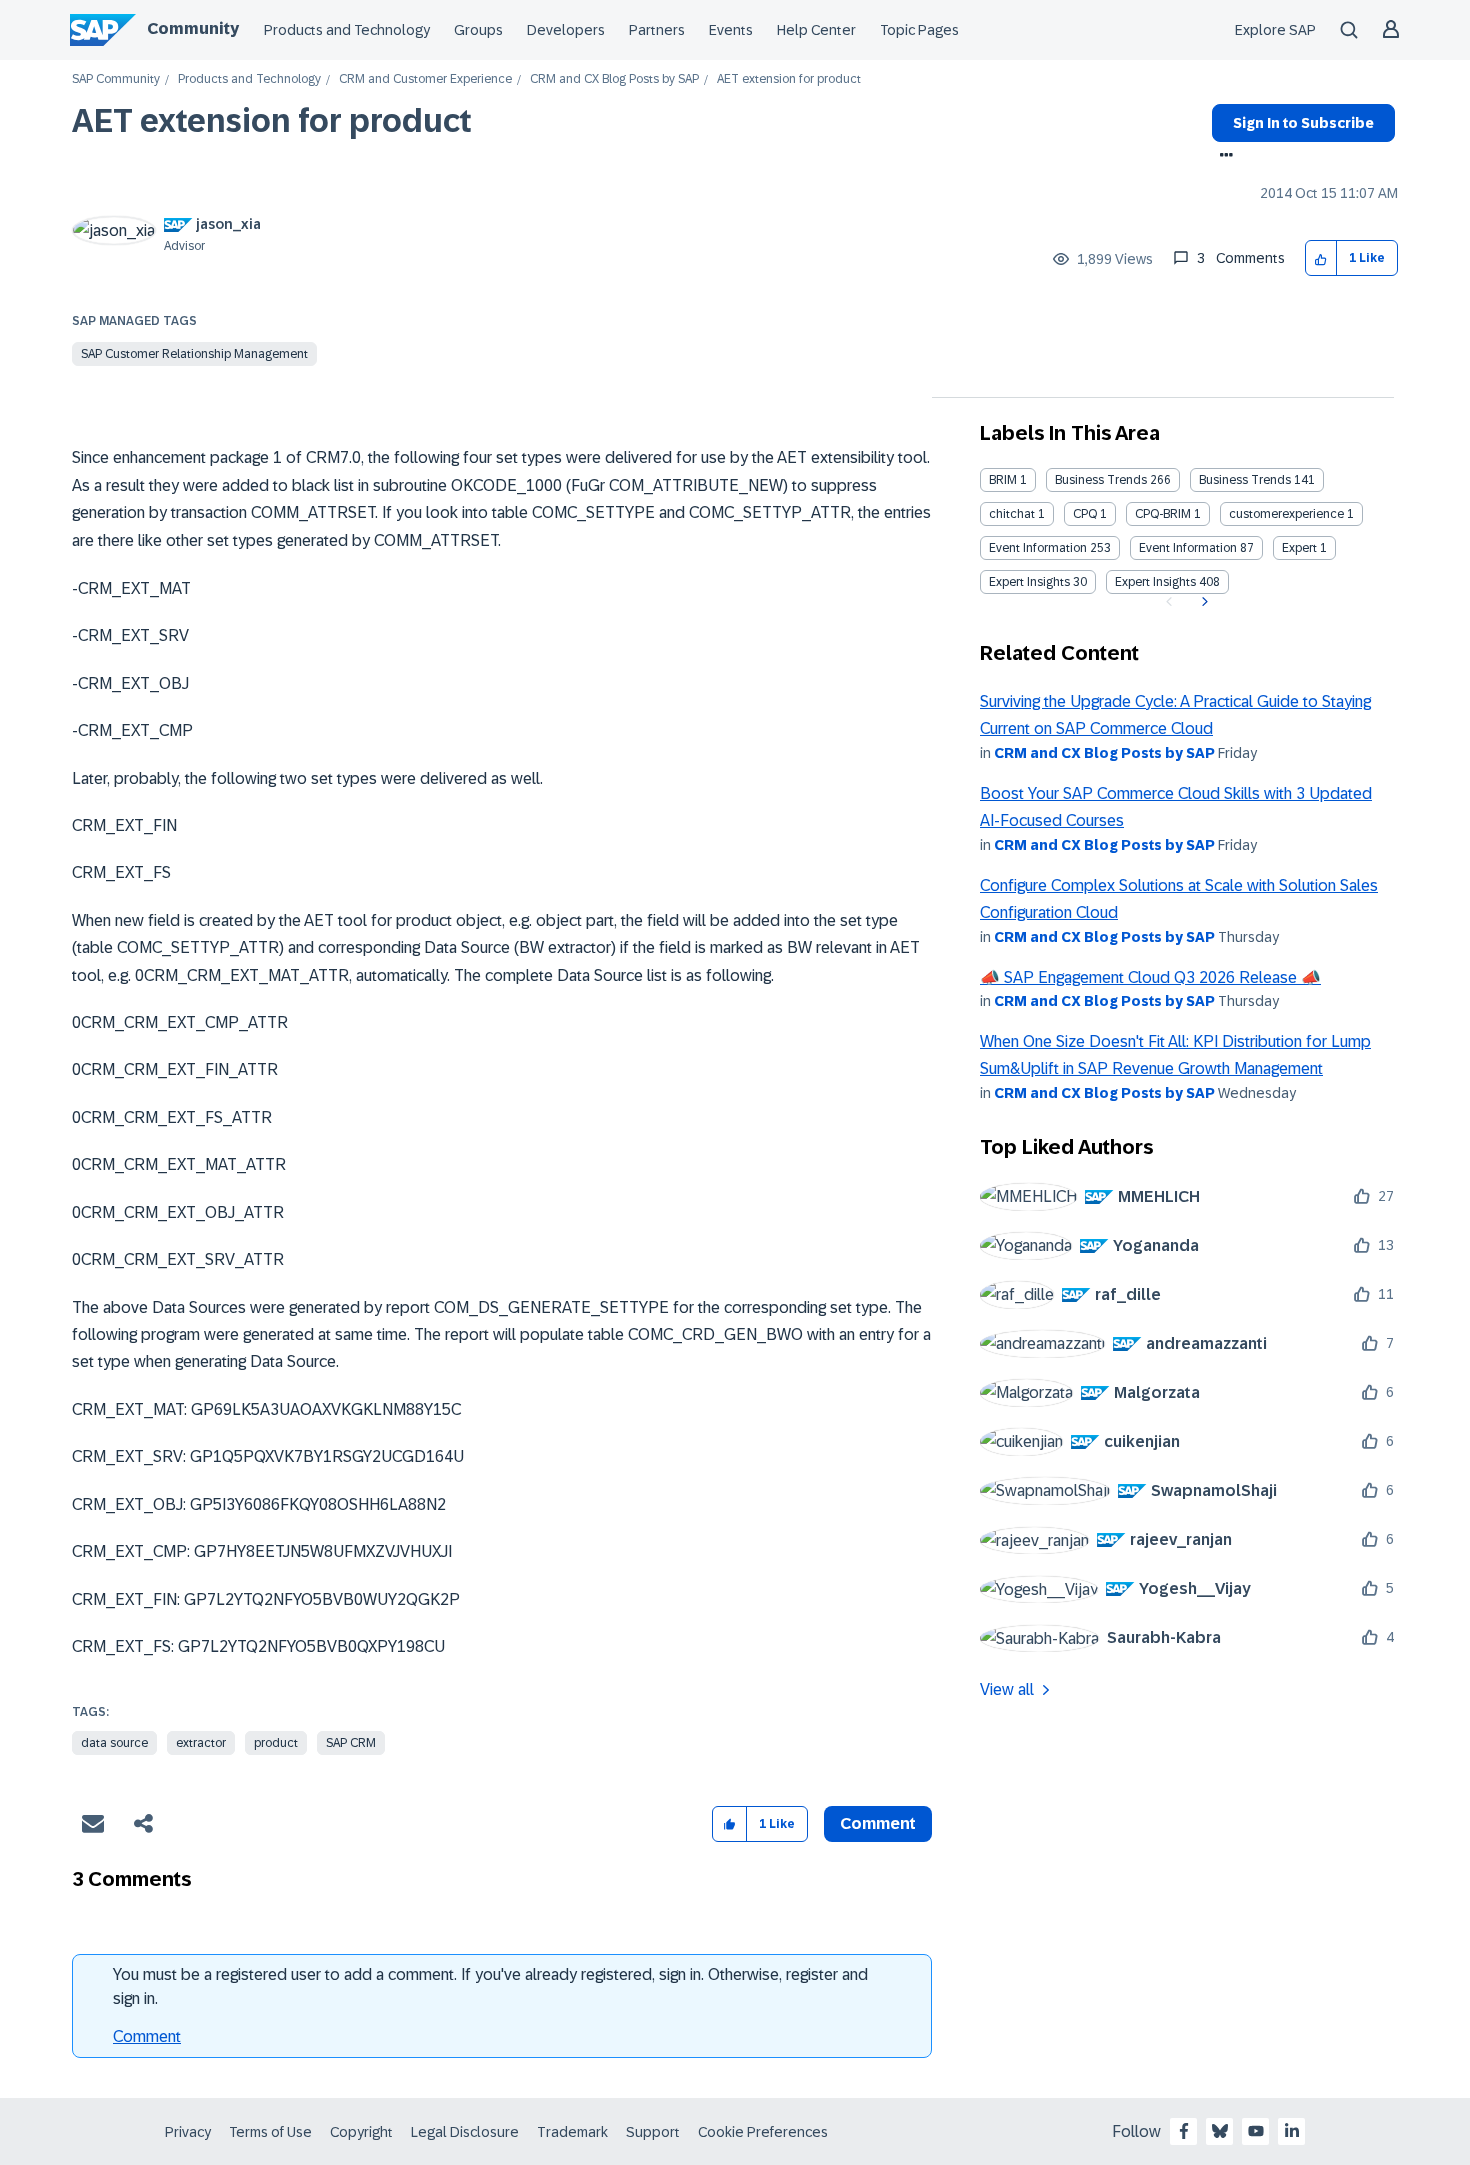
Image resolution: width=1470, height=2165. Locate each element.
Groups (478, 30)
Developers (566, 30)
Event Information (1038, 548)
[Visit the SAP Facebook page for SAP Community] (1184, 2131)
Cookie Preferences (763, 2132)
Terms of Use (270, 2132)
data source (114, 1743)
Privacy (188, 2132)
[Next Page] (1202, 602)
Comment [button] (878, 1823)
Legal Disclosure (465, 2132)
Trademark (572, 2132)
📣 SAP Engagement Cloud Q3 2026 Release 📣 (1150, 977)
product (276, 1743)
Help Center (816, 30)
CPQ (1085, 514)
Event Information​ (1188, 548)
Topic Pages (919, 30)
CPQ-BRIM (1163, 514)
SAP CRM (351, 1743)
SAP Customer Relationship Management (194, 354)
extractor (201, 1743)
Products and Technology (347, 30)
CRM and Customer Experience (425, 79)
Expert (1299, 548)
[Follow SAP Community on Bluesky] (1220, 2131)
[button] (1321, 258)
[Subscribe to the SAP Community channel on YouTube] (1256, 2131)
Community (193, 28)
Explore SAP (1275, 30)
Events (731, 30)
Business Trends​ (1245, 480)
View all (1007, 1689)
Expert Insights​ (1155, 582)
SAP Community (116, 79)
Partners (657, 30)
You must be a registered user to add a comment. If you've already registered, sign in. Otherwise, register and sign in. (490, 1986)
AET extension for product (272, 121)
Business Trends (1101, 480)
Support (653, 2132)
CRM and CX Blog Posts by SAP (614, 79)
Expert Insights (1029, 582)
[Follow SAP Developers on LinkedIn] (1292, 2131)
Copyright (361, 2132)
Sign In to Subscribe (1303, 123)
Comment (147, 2036)
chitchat (1012, 514)
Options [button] (1222, 157)
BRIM (1003, 480)
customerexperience (1286, 514)
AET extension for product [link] (789, 79)
